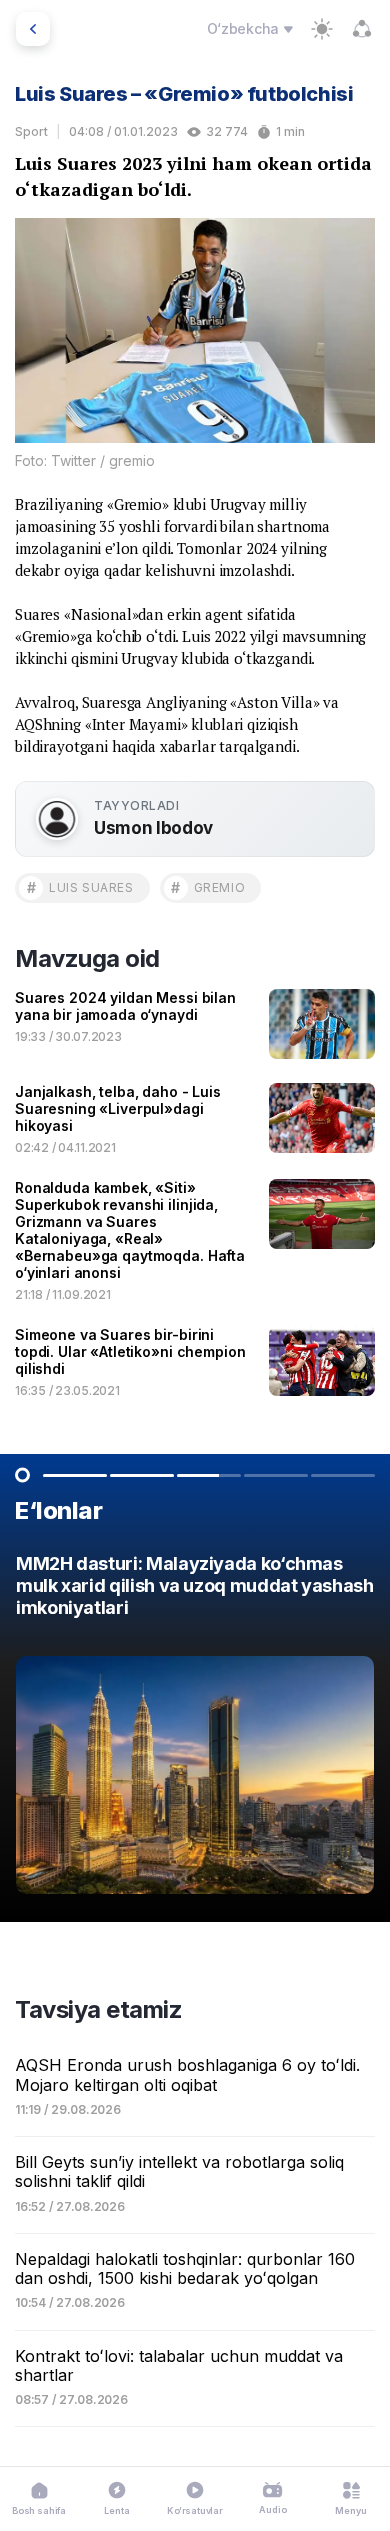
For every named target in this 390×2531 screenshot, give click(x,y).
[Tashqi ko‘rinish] (322, 29)
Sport (31, 131)
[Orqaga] (33, 29)
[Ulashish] (362, 29)
